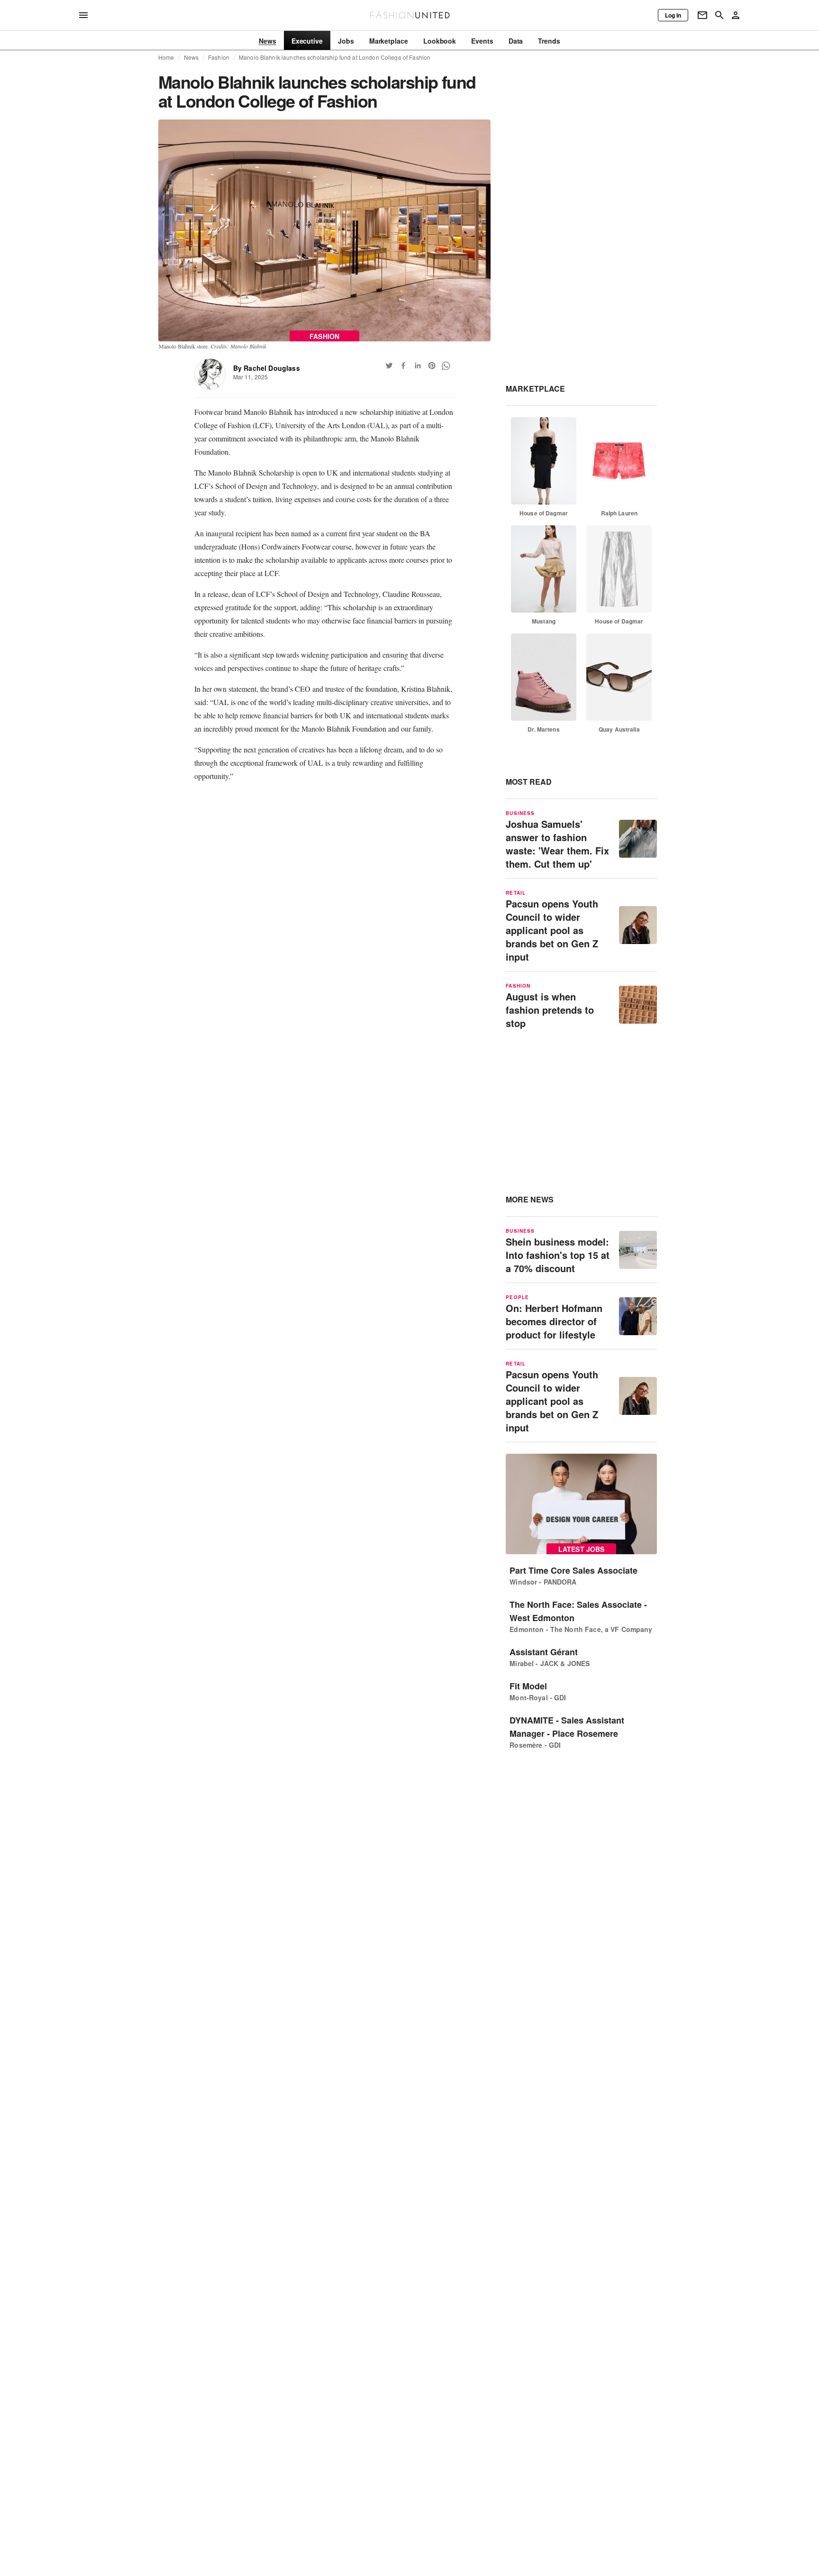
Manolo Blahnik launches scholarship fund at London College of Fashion (335, 57)
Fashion (219, 57)
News (191, 57)
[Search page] (719, 15)
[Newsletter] (702, 15)
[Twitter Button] (389, 366)
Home (166, 57)
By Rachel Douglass (267, 368)
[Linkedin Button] (418, 366)
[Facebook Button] (403, 366)
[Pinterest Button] (432, 366)
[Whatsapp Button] (446, 366)
